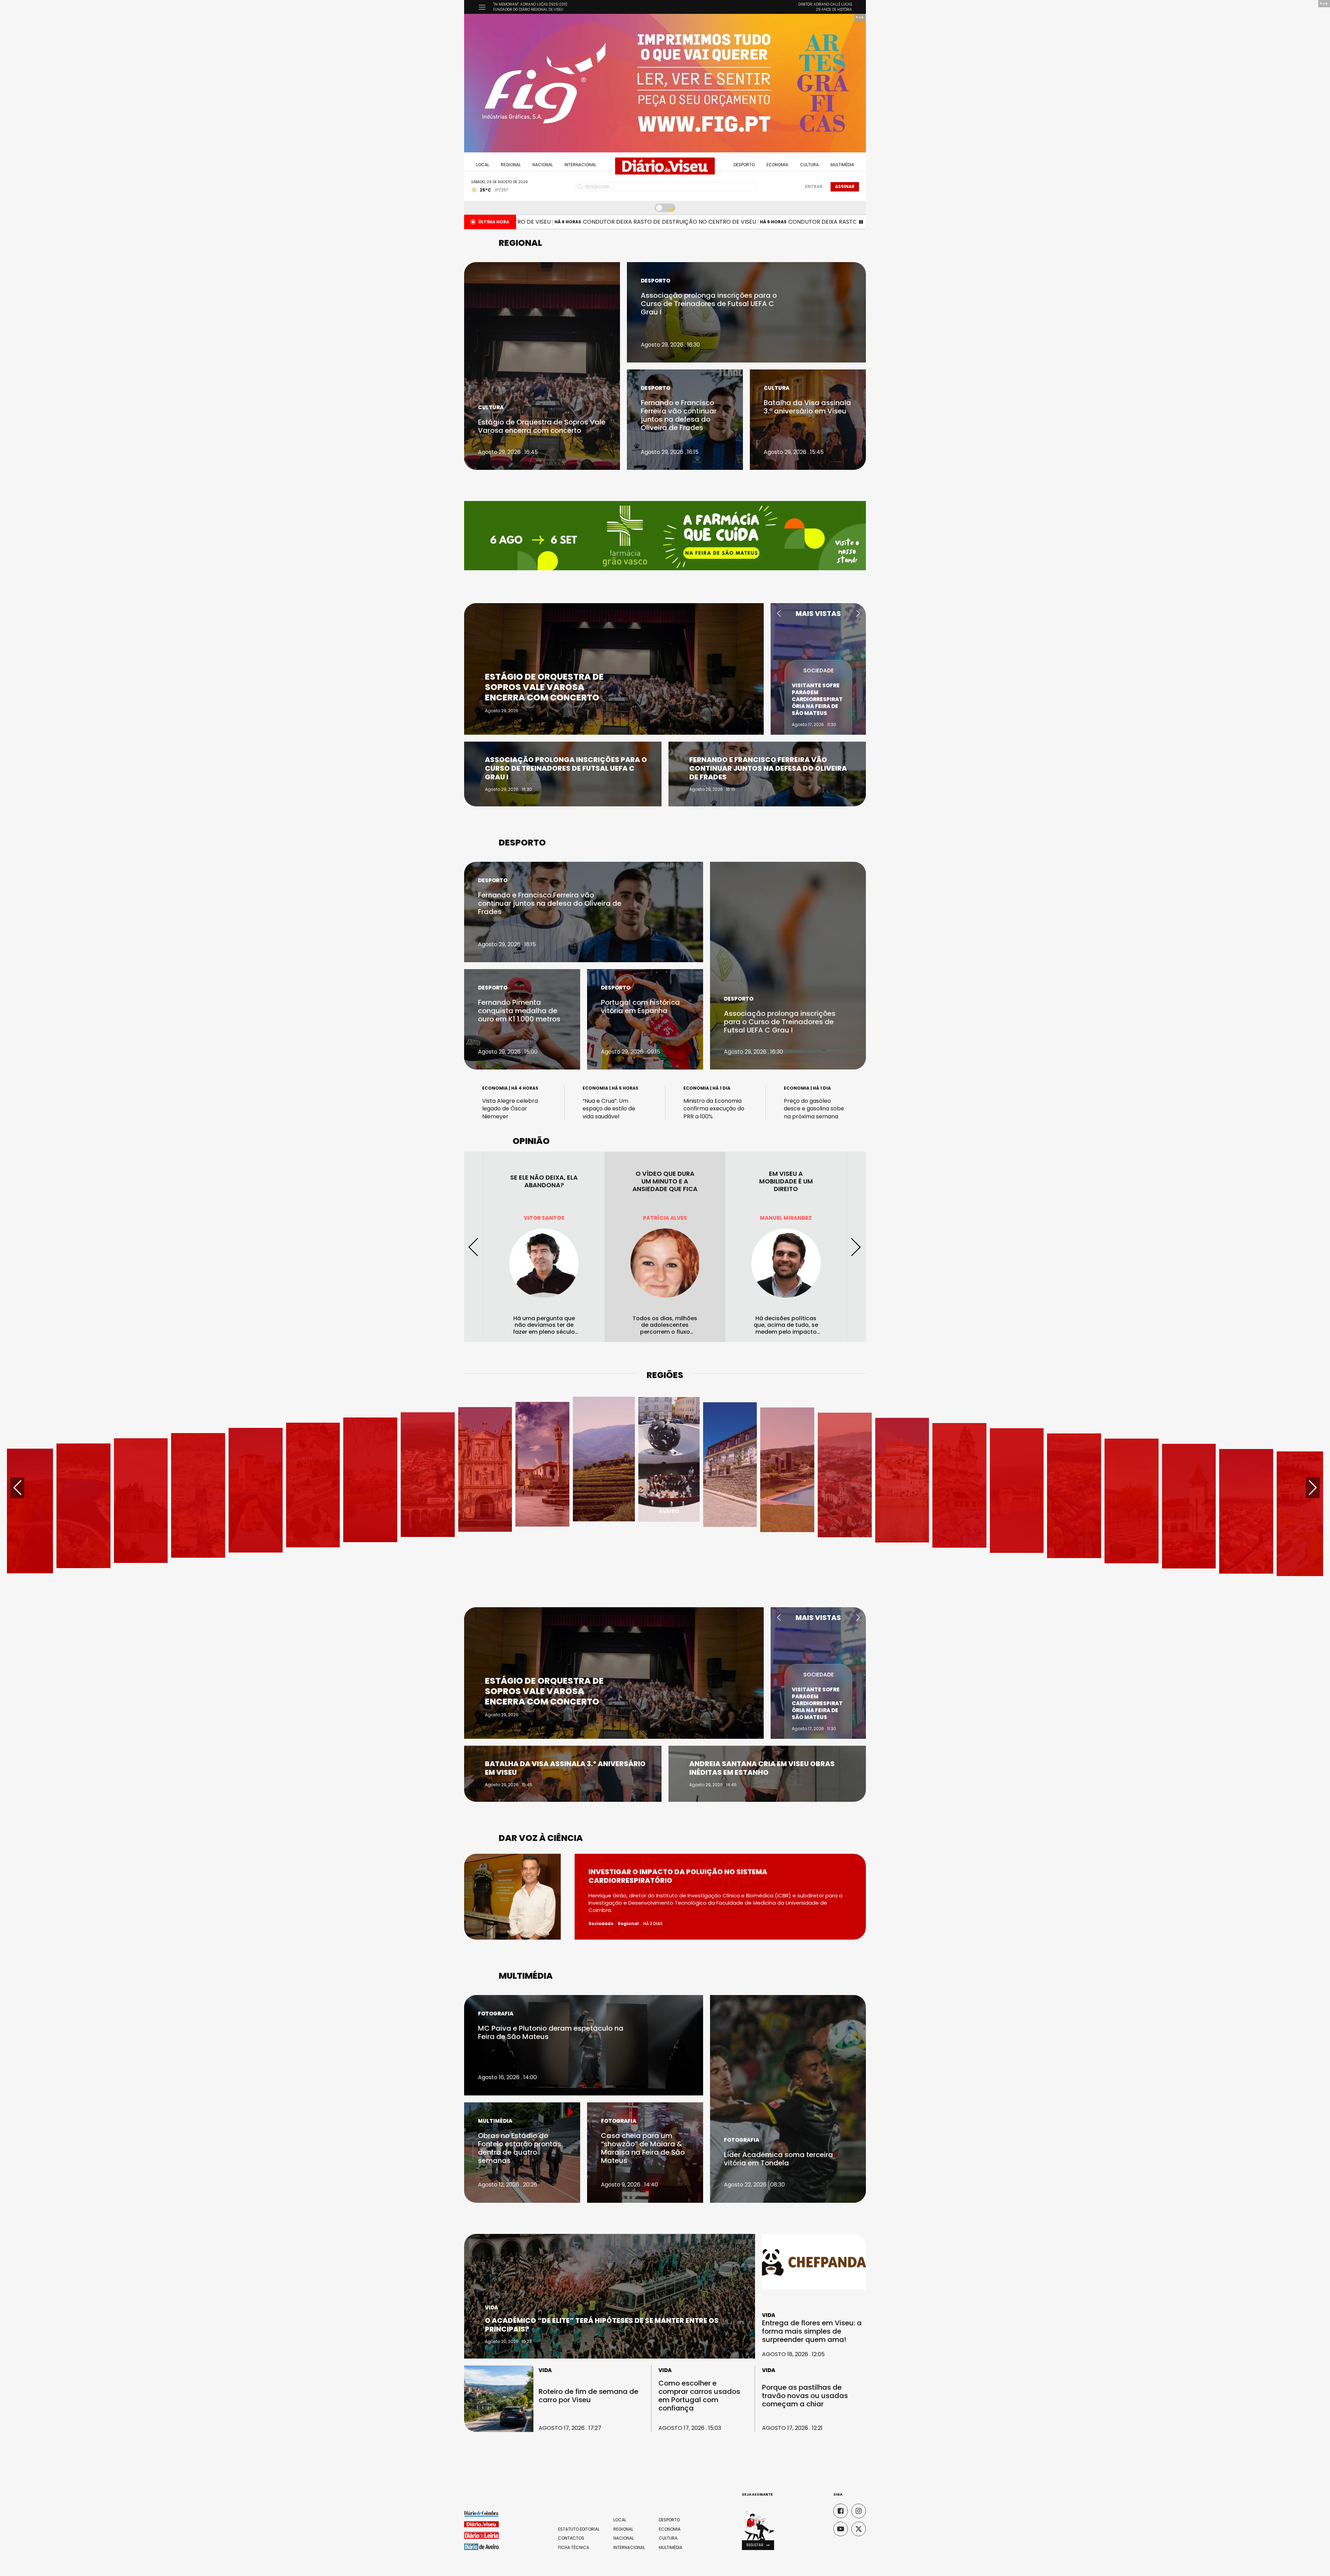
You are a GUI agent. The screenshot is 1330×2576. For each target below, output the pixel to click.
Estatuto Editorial (579, 2529)
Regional (511, 165)
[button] (779, 614)
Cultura (809, 165)
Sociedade (818, 664)
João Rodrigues (665, 1218)
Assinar (845, 186)
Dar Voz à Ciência (541, 1838)
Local (483, 165)
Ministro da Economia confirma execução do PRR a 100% (714, 1109)
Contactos (571, 2538)
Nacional (543, 165)
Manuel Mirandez (544, 1218)
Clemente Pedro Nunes (786, 1218)
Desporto (744, 165)
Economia (777, 165)
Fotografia (496, 2014)
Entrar (814, 186)
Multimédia (842, 165)
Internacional (580, 165)
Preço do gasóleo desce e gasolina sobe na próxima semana (814, 1109)
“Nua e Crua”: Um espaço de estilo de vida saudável (609, 1109)
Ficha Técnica (574, 2548)
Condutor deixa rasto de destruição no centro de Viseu (566, 222)
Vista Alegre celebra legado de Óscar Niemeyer (510, 1109)
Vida (491, 2307)
